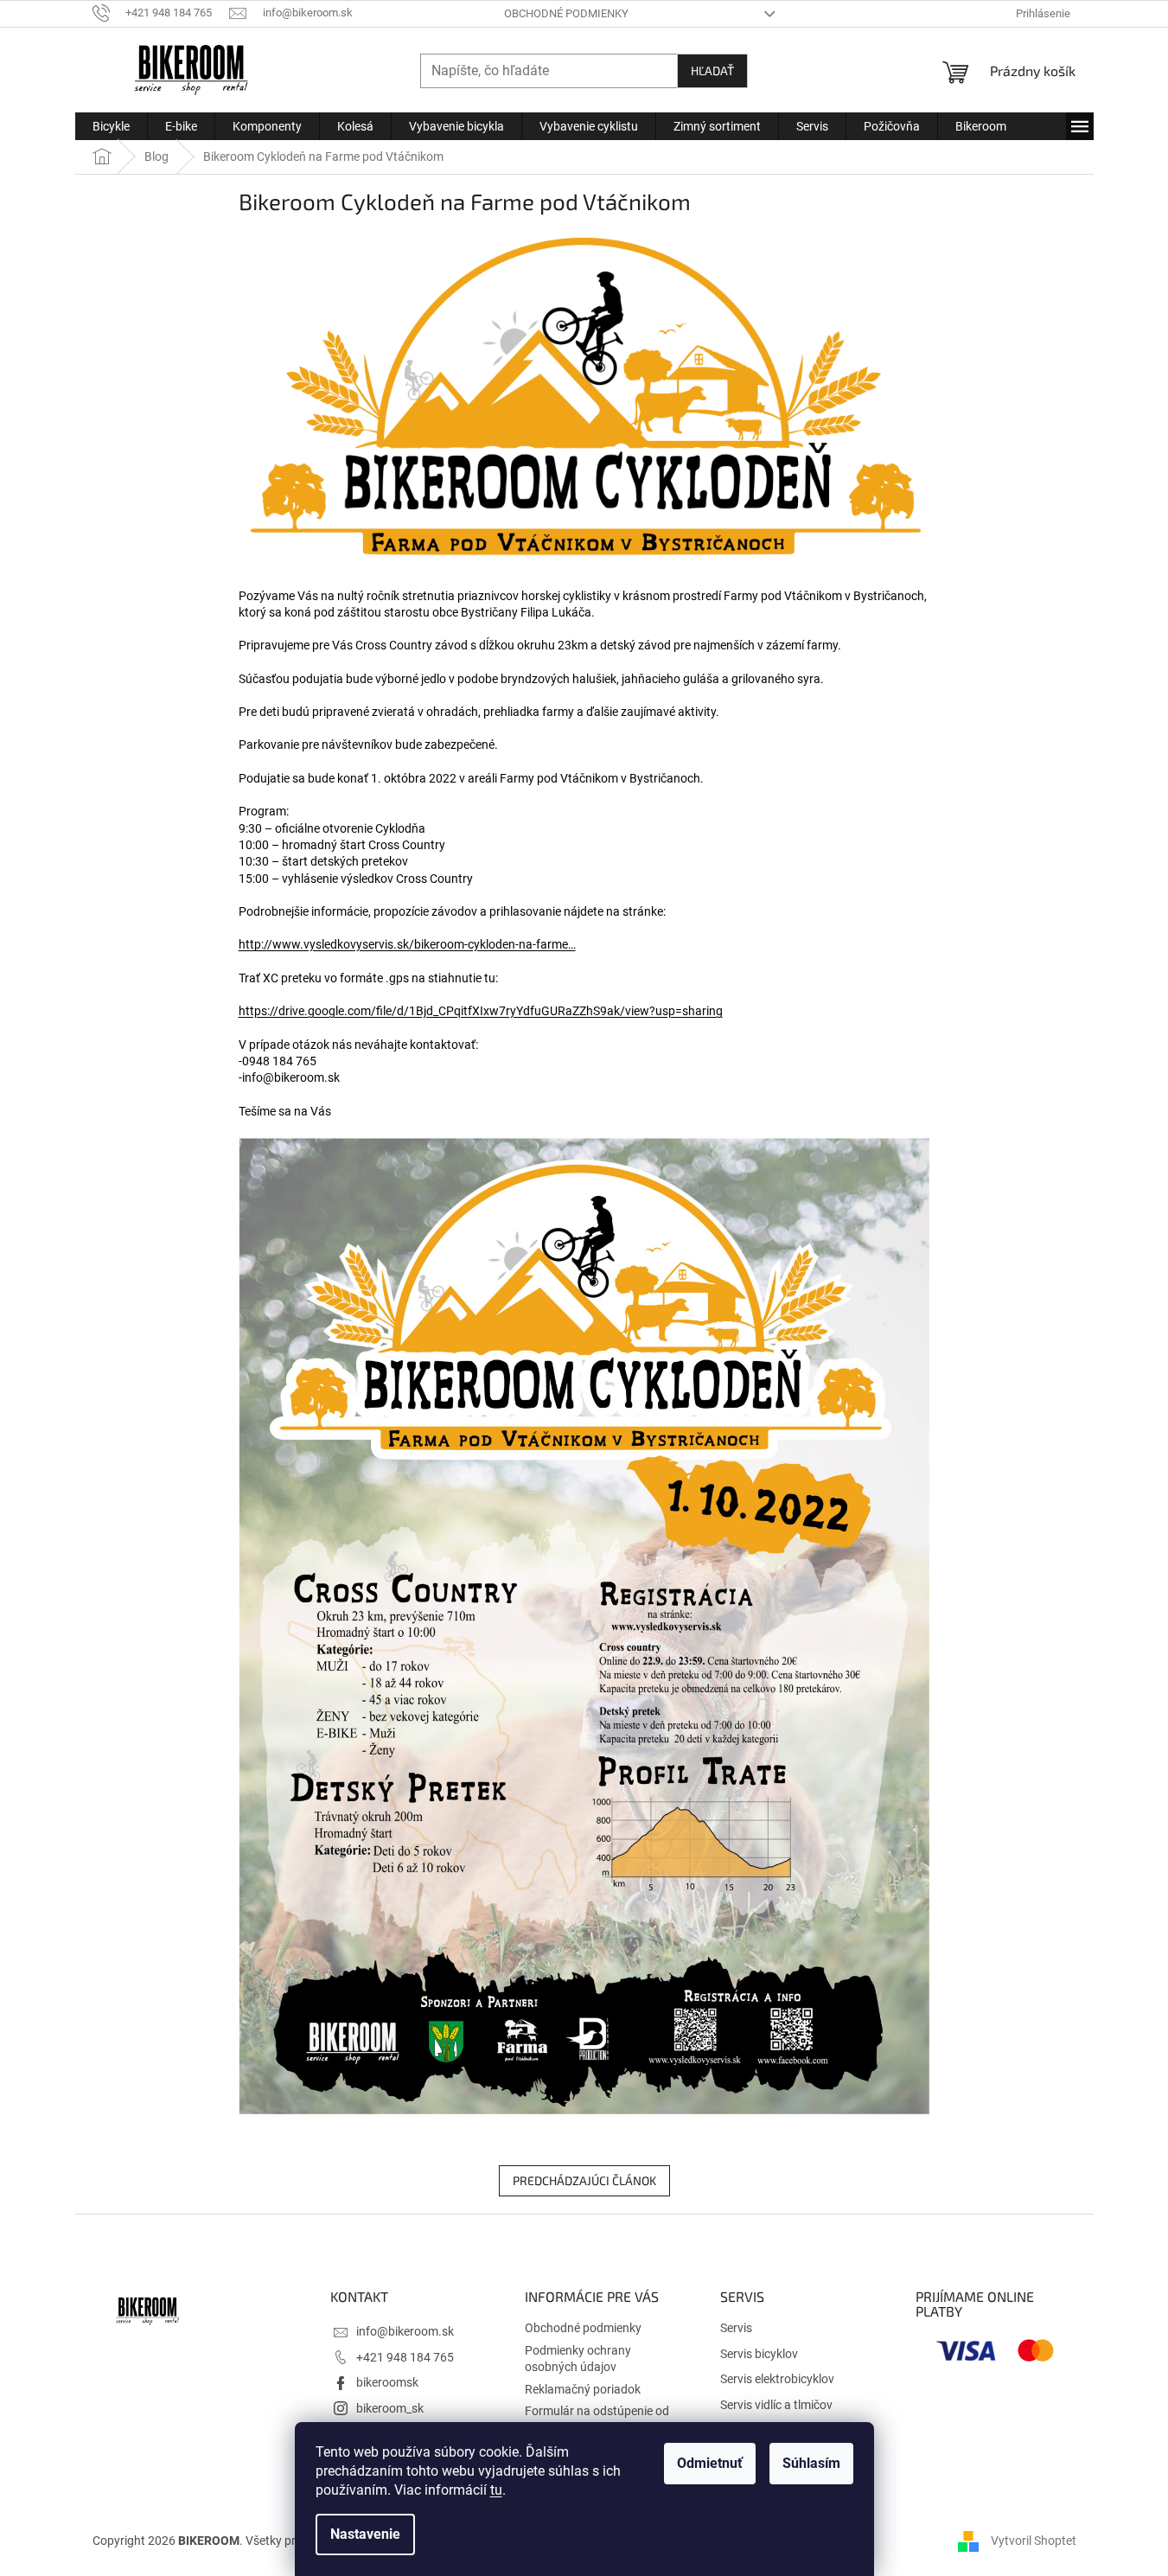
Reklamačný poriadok (583, 2389)
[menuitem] (111, 126)
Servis (736, 2328)
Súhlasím (811, 2463)
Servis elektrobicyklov (777, 2379)
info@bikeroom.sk (405, 2331)
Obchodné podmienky (566, 13)
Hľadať (712, 70)
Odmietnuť (710, 2463)
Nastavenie (365, 2534)
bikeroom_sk (390, 2408)
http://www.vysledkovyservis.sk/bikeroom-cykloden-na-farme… (407, 944)
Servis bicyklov (759, 2354)
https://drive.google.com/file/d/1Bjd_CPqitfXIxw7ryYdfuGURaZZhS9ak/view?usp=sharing (481, 1011)
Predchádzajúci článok (584, 2180)
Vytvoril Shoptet (1034, 2541)
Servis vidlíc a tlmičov (776, 2405)
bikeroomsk (387, 2382)
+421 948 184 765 (405, 2357)
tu (496, 2490)
